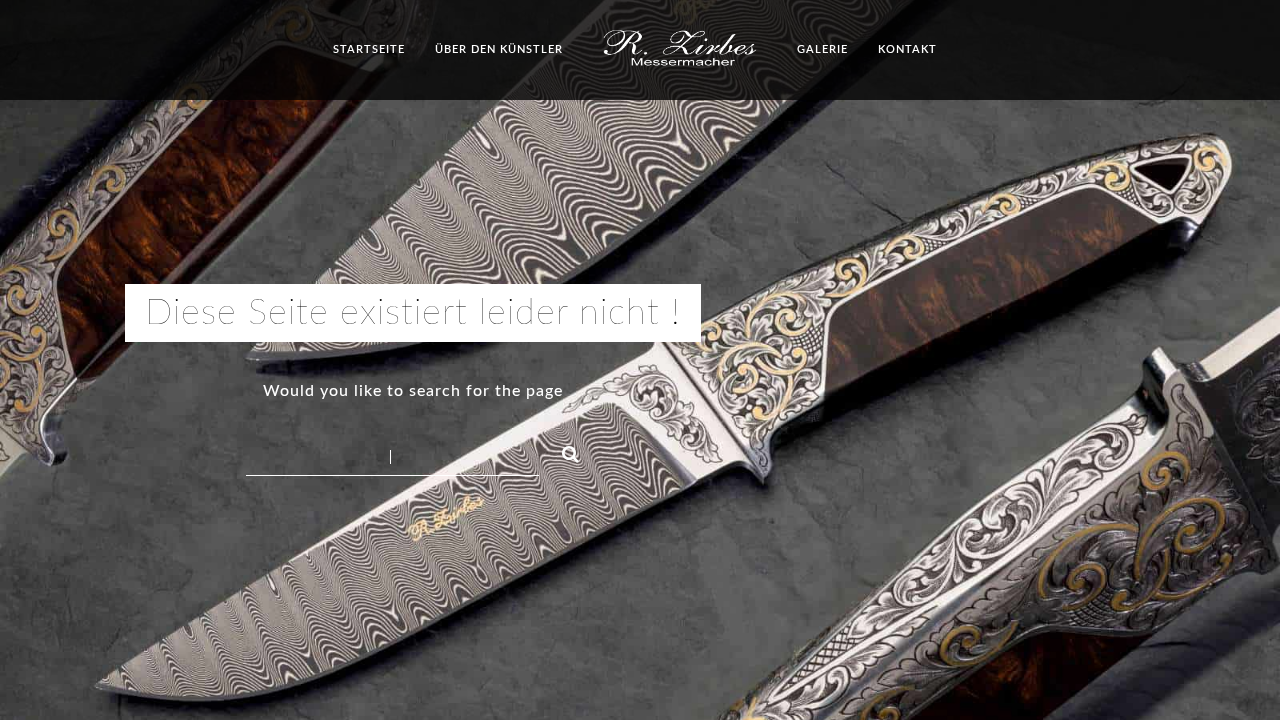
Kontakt (907, 49)
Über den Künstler (499, 49)
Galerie (822, 49)
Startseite (369, 49)
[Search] (562, 451)
